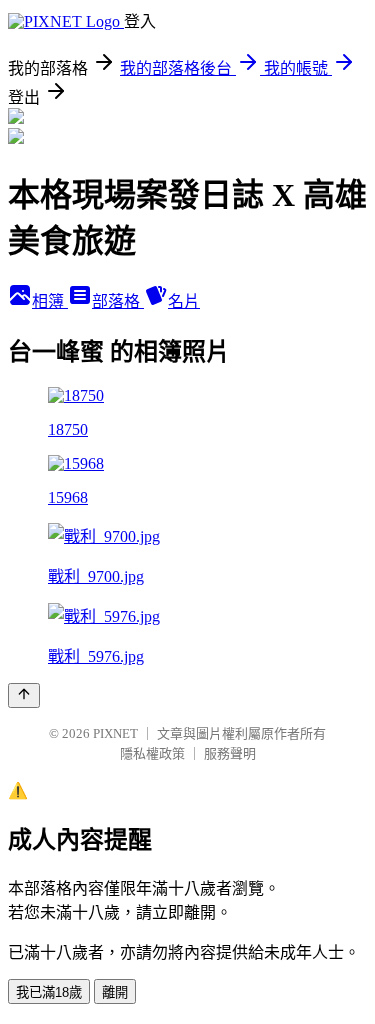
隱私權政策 (152, 753)
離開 (115, 992)
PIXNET (115, 733)
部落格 (118, 301)
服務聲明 (230, 753)
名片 (184, 301)
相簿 (50, 301)
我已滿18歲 (49, 992)
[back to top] (24, 695)
